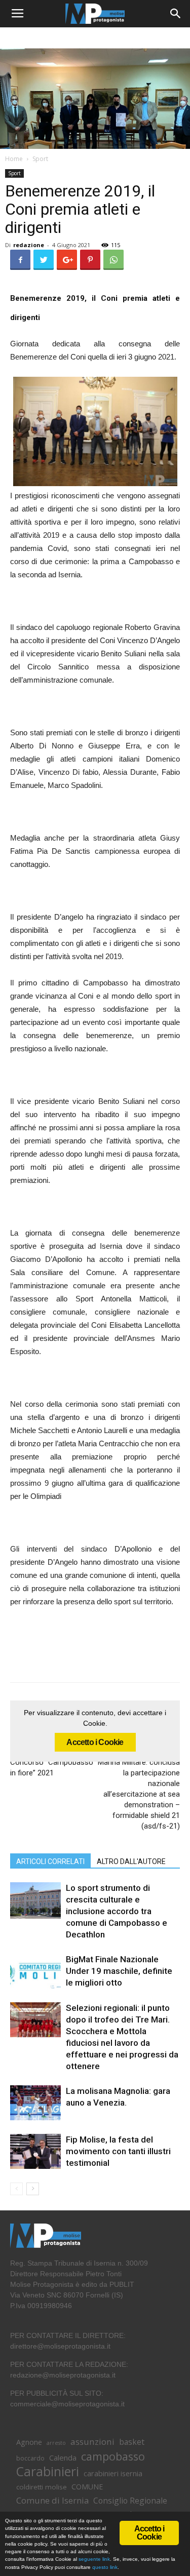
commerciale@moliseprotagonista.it (67, 2404)
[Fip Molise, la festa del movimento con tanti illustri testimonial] (35, 2151)
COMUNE (87, 2487)
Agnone (29, 2442)
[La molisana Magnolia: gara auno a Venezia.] (35, 2103)
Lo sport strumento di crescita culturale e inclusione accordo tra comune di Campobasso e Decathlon (117, 1911)
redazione (29, 245)
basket (132, 2442)
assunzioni (92, 2442)
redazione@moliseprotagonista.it (63, 2375)
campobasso (113, 2456)
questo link (104, 2567)
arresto (56, 2443)
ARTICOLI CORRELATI (50, 1861)
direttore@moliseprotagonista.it (60, 2346)
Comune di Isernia (52, 2500)
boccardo (30, 2458)
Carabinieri (48, 2471)
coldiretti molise (42, 2487)
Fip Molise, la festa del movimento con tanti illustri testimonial (118, 2151)
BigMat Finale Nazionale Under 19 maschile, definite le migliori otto (119, 1971)
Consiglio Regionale (130, 2501)
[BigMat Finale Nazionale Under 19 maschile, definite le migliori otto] (35, 1971)
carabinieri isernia (113, 2473)
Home (14, 159)
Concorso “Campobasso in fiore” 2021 (52, 1768)
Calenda (63, 2458)
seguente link (94, 2559)
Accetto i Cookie (95, 1742)
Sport (40, 159)
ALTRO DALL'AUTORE (131, 1861)
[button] (176, 14)
